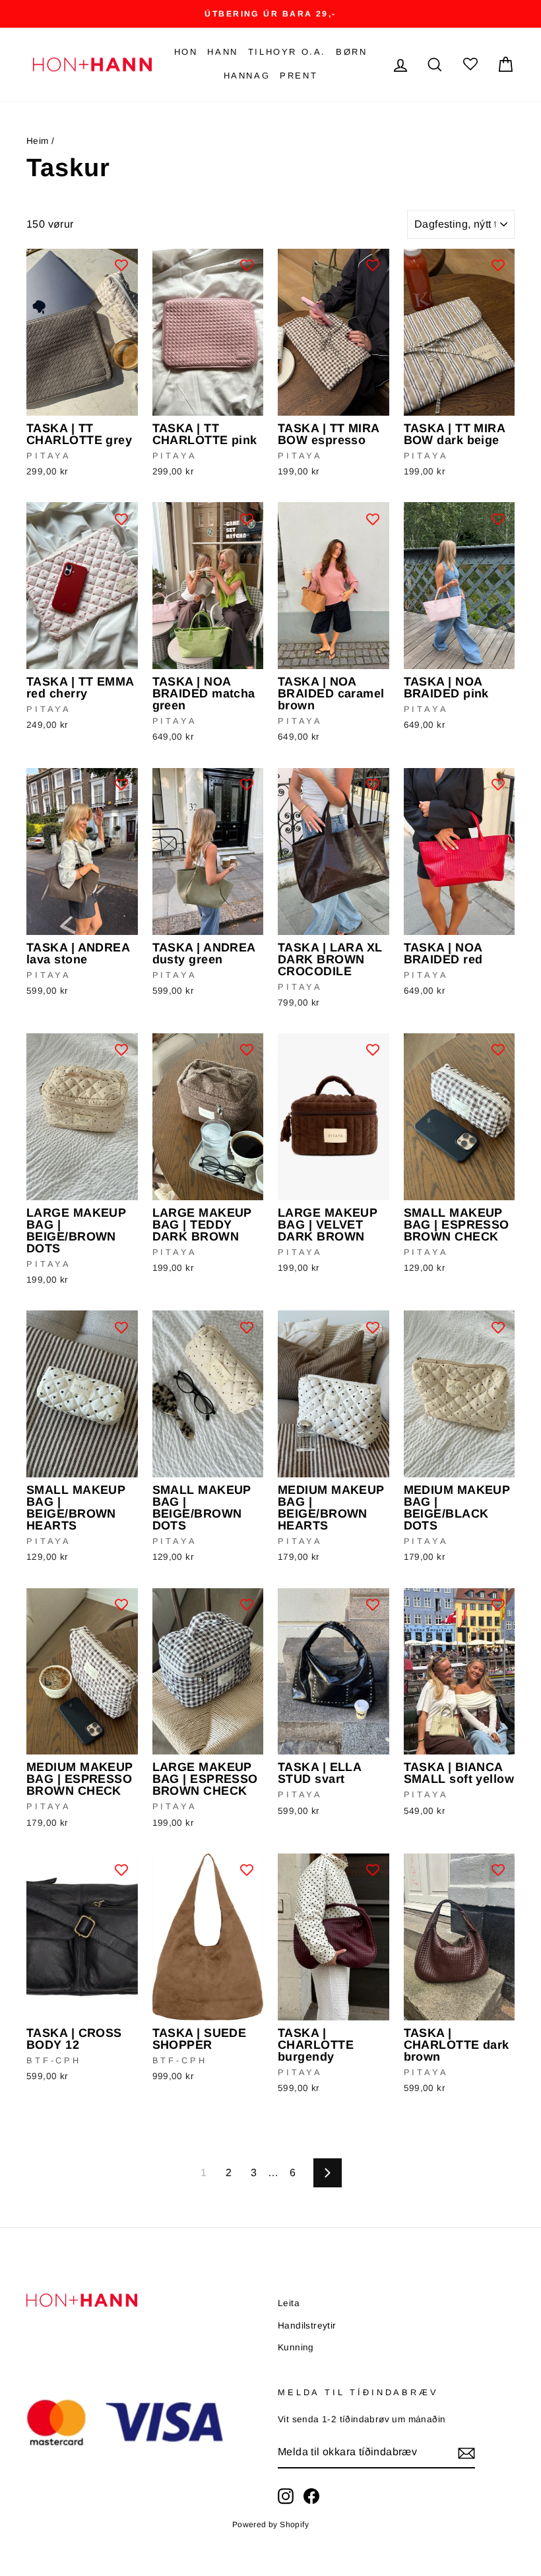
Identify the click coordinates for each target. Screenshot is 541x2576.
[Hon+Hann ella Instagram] (286, 2496)
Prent (299, 76)
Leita (289, 2303)
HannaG (247, 76)
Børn (351, 52)
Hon (186, 52)
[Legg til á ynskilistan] (121, 265)
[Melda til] (466, 2453)
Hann (222, 52)
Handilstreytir (307, 2326)
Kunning (296, 2347)
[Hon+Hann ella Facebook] (311, 2496)
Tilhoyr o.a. (287, 52)
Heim (38, 141)
